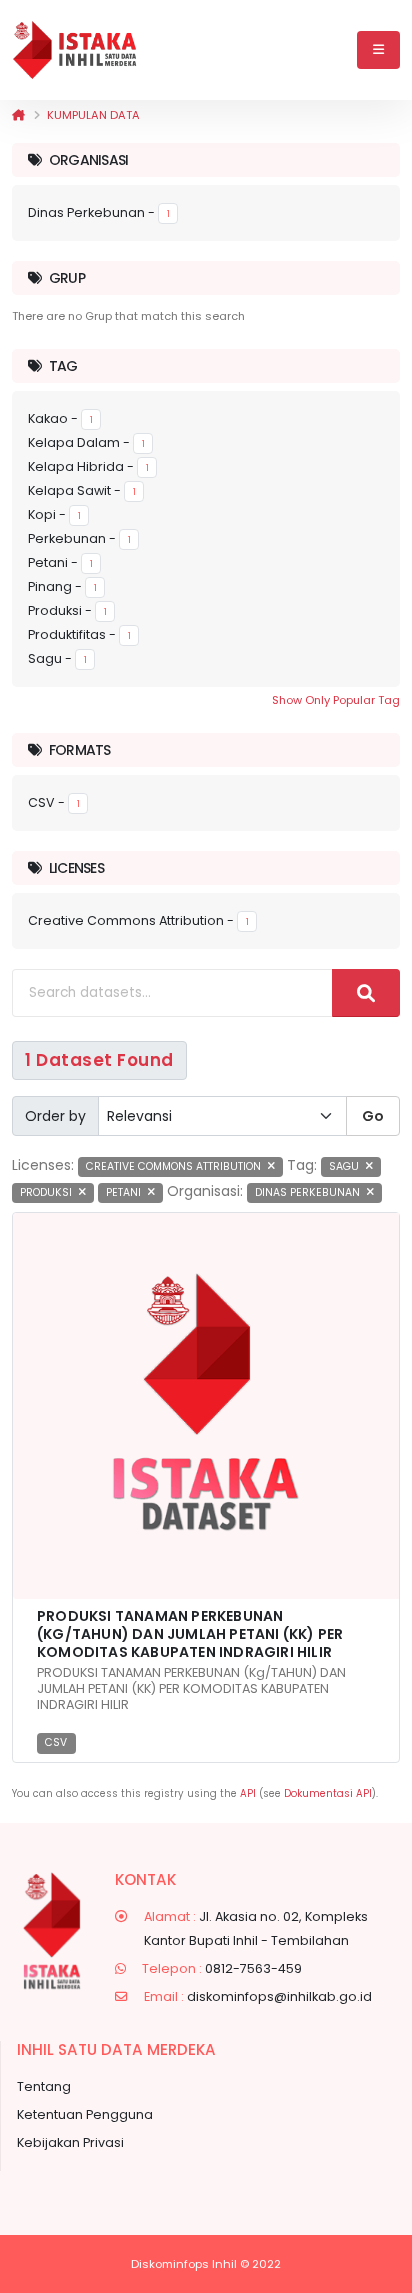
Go (373, 1116)
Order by (55, 1116)
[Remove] (271, 1166)
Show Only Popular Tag (336, 700)
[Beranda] (18, 115)
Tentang (44, 2086)
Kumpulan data (93, 115)
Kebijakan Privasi (70, 2142)
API (248, 1793)
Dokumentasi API (328, 1793)
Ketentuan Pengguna (85, 2114)
